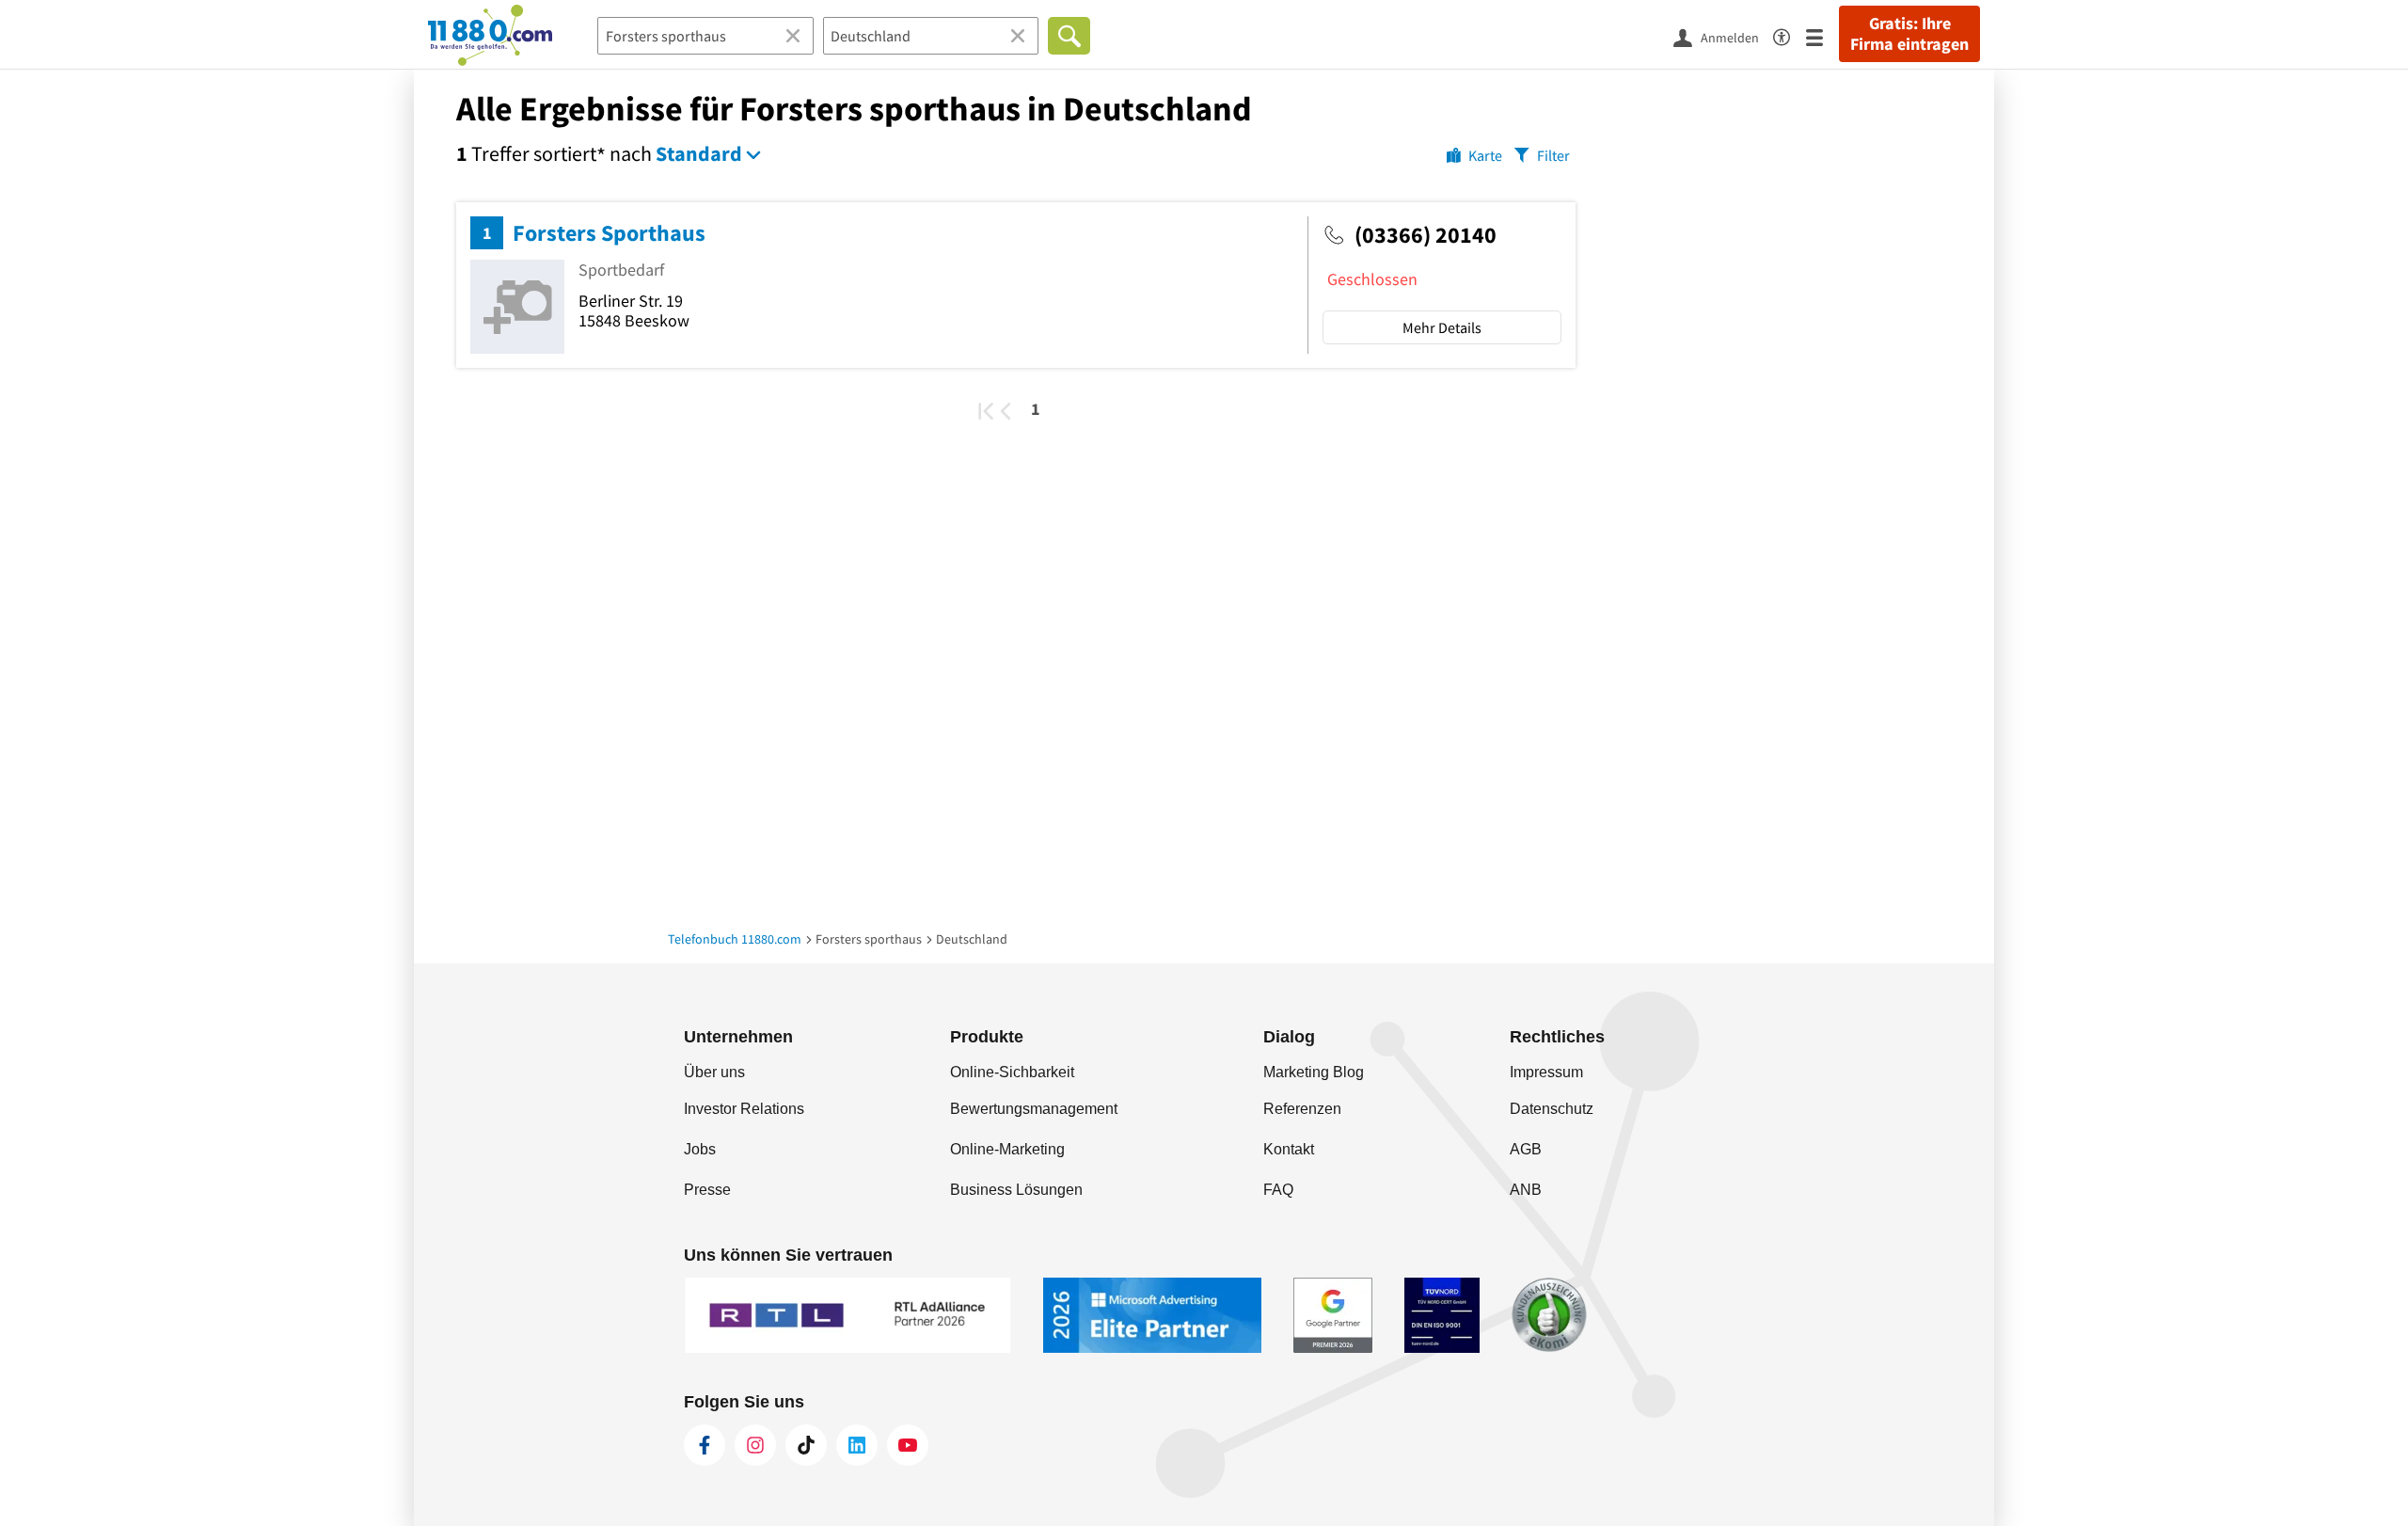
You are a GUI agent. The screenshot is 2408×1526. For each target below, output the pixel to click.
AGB (1526, 1149)
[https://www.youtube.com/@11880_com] (908, 1445)
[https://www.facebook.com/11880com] (705, 1445)
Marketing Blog (1314, 1072)
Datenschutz (1552, 1109)
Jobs (700, 1149)
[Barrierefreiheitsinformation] (1790, 34)
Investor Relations (744, 1109)
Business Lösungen (1016, 1190)
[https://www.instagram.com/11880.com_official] (755, 1445)
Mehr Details (1442, 327)
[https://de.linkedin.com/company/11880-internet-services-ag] (857, 1445)
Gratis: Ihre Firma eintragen (1909, 34)
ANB (1526, 1190)
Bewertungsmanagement (1034, 1109)
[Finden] (1069, 36)
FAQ (1278, 1190)
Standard (699, 153)
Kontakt (1289, 1149)
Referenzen (1302, 1109)
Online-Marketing (1007, 1149)
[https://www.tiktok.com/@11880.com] (806, 1445)
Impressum (1546, 1072)
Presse (707, 1190)
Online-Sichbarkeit (1012, 1072)
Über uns (714, 1072)
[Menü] (1822, 36)
